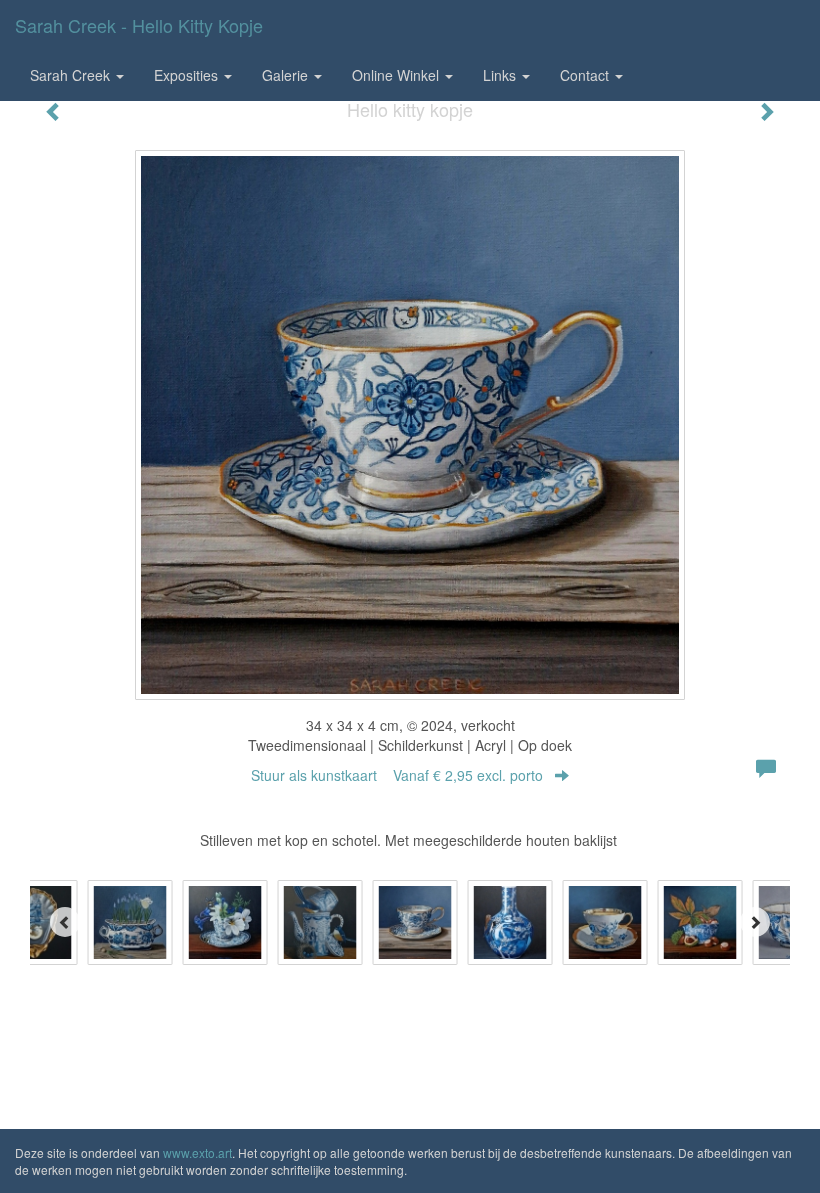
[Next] (755, 922)
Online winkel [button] (397, 75)
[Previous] (65, 922)
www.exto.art (197, 1152)
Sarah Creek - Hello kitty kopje (139, 25)
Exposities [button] (188, 75)
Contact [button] (586, 75)
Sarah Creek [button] (72, 75)
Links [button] (501, 75)
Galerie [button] (287, 75)
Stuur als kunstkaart (397, 775)
